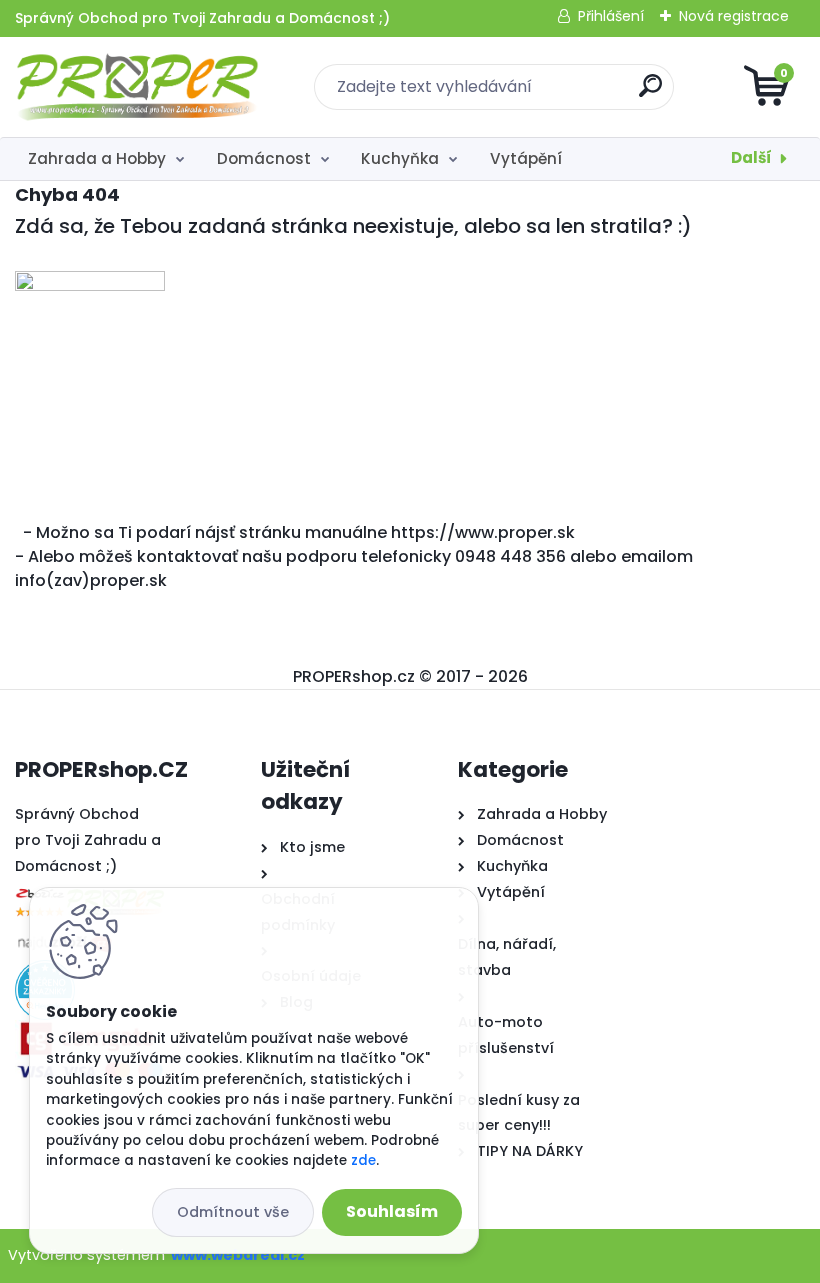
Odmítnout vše (233, 1212)
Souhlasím (392, 1211)
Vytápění (526, 158)
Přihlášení (611, 16)
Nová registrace (734, 16)
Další (751, 157)
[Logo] (137, 87)
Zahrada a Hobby (97, 158)
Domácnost (264, 158)
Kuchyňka (400, 158)
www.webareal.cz (238, 1255)
